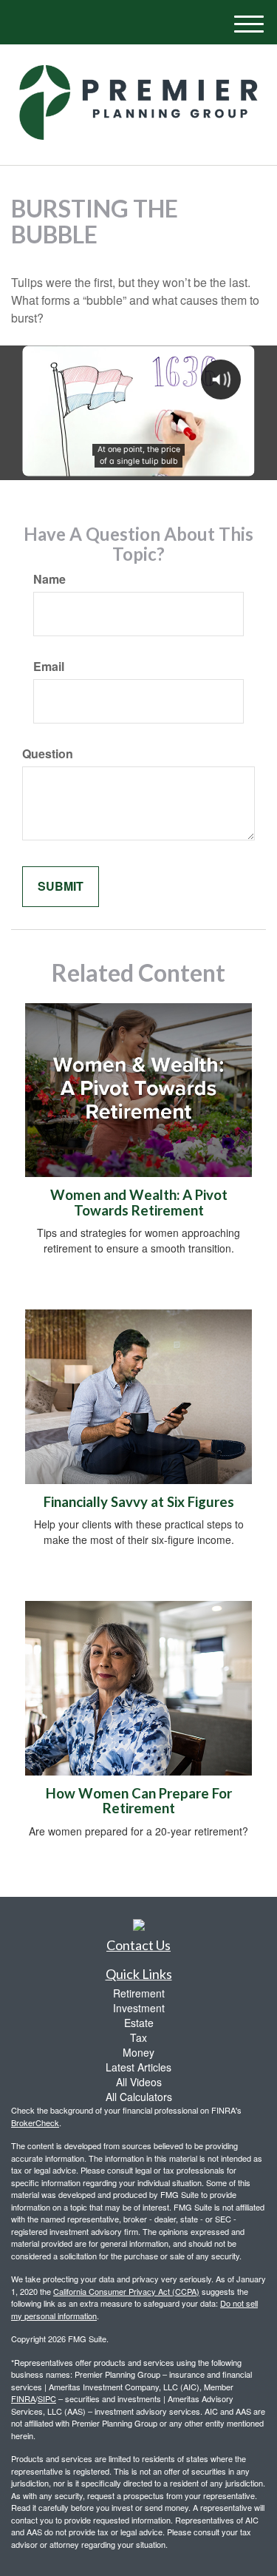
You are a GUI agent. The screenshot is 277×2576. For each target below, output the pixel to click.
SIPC (47, 2398)
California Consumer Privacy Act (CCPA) (126, 2291)
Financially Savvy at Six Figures (139, 1502)
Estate (139, 2023)
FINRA (23, 2398)
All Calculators (139, 2097)
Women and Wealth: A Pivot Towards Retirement (139, 1203)
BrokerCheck (35, 2122)
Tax (138, 2037)
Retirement (139, 1993)
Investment (139, 2008)
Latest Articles (138, 2067)
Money (138, 2052)
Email (49, 667)
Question (48, 754)
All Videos (139, 2082)
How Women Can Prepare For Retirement (139, 1801)
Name (49, 579)
